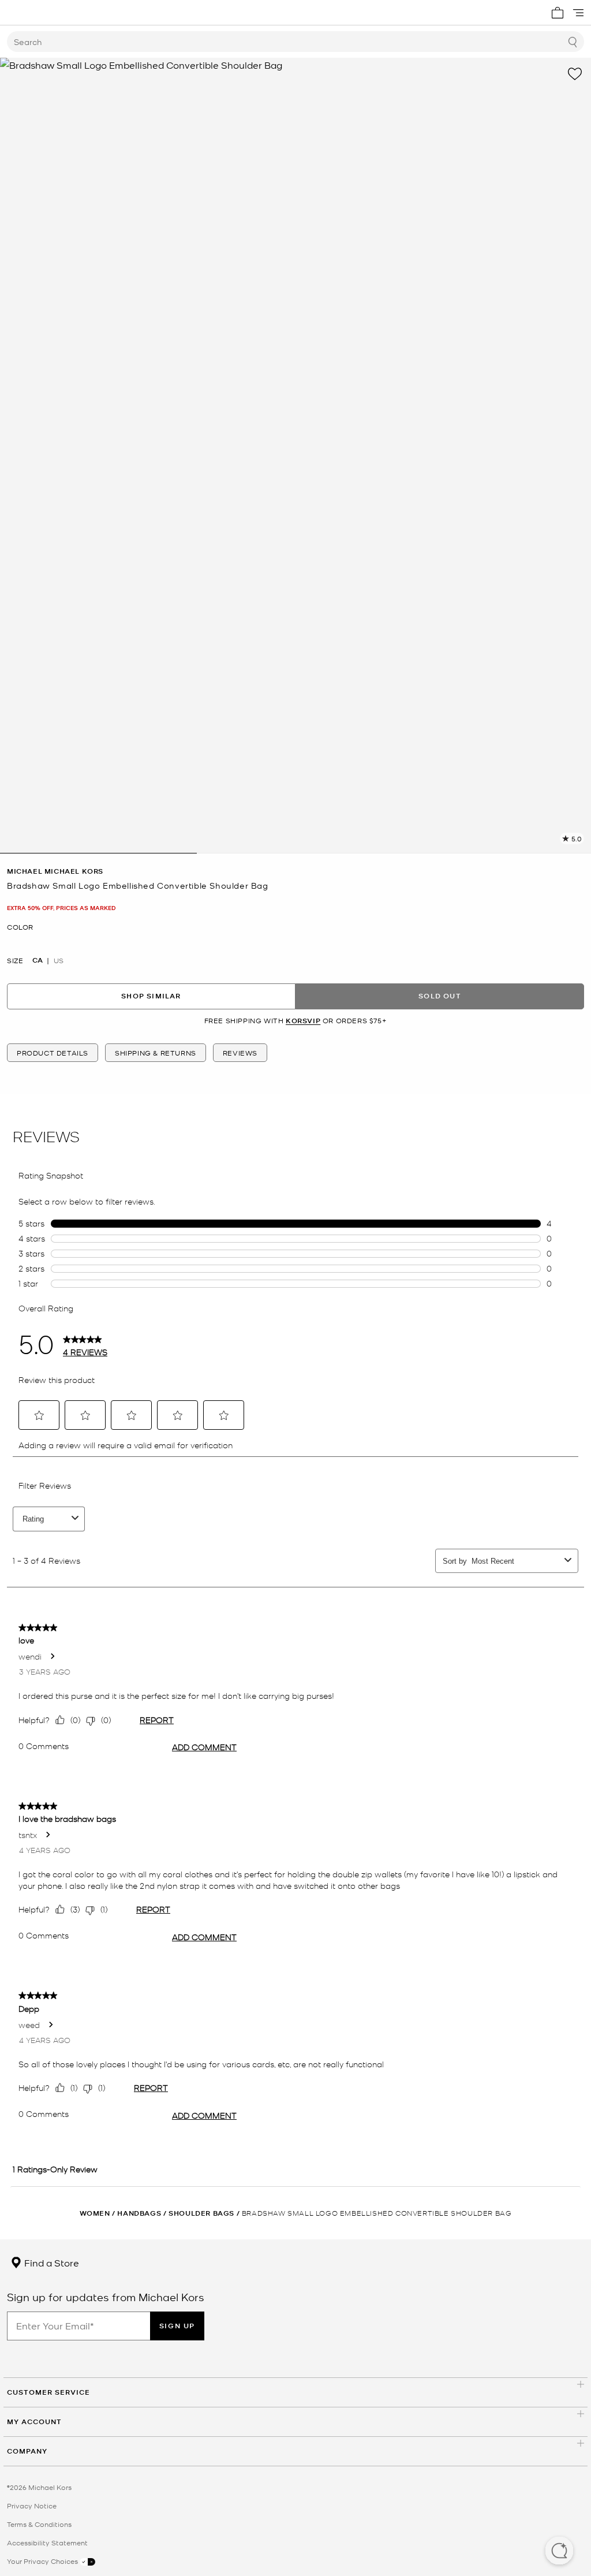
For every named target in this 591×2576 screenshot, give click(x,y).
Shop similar (151, 996)
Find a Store (51, 2262)
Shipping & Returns (156, 1053)
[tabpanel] (295, 456)
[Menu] (578, 13)
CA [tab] (38, 960)
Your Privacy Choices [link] (43, 2561)
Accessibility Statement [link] (47, 2543)
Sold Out (440, 996)
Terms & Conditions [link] (39, 2524)
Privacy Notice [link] (32, 2506)
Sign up (177, 2326)
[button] (559, 2552)
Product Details (53, 1053)
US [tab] (59, 960)
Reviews (240, 1053)
